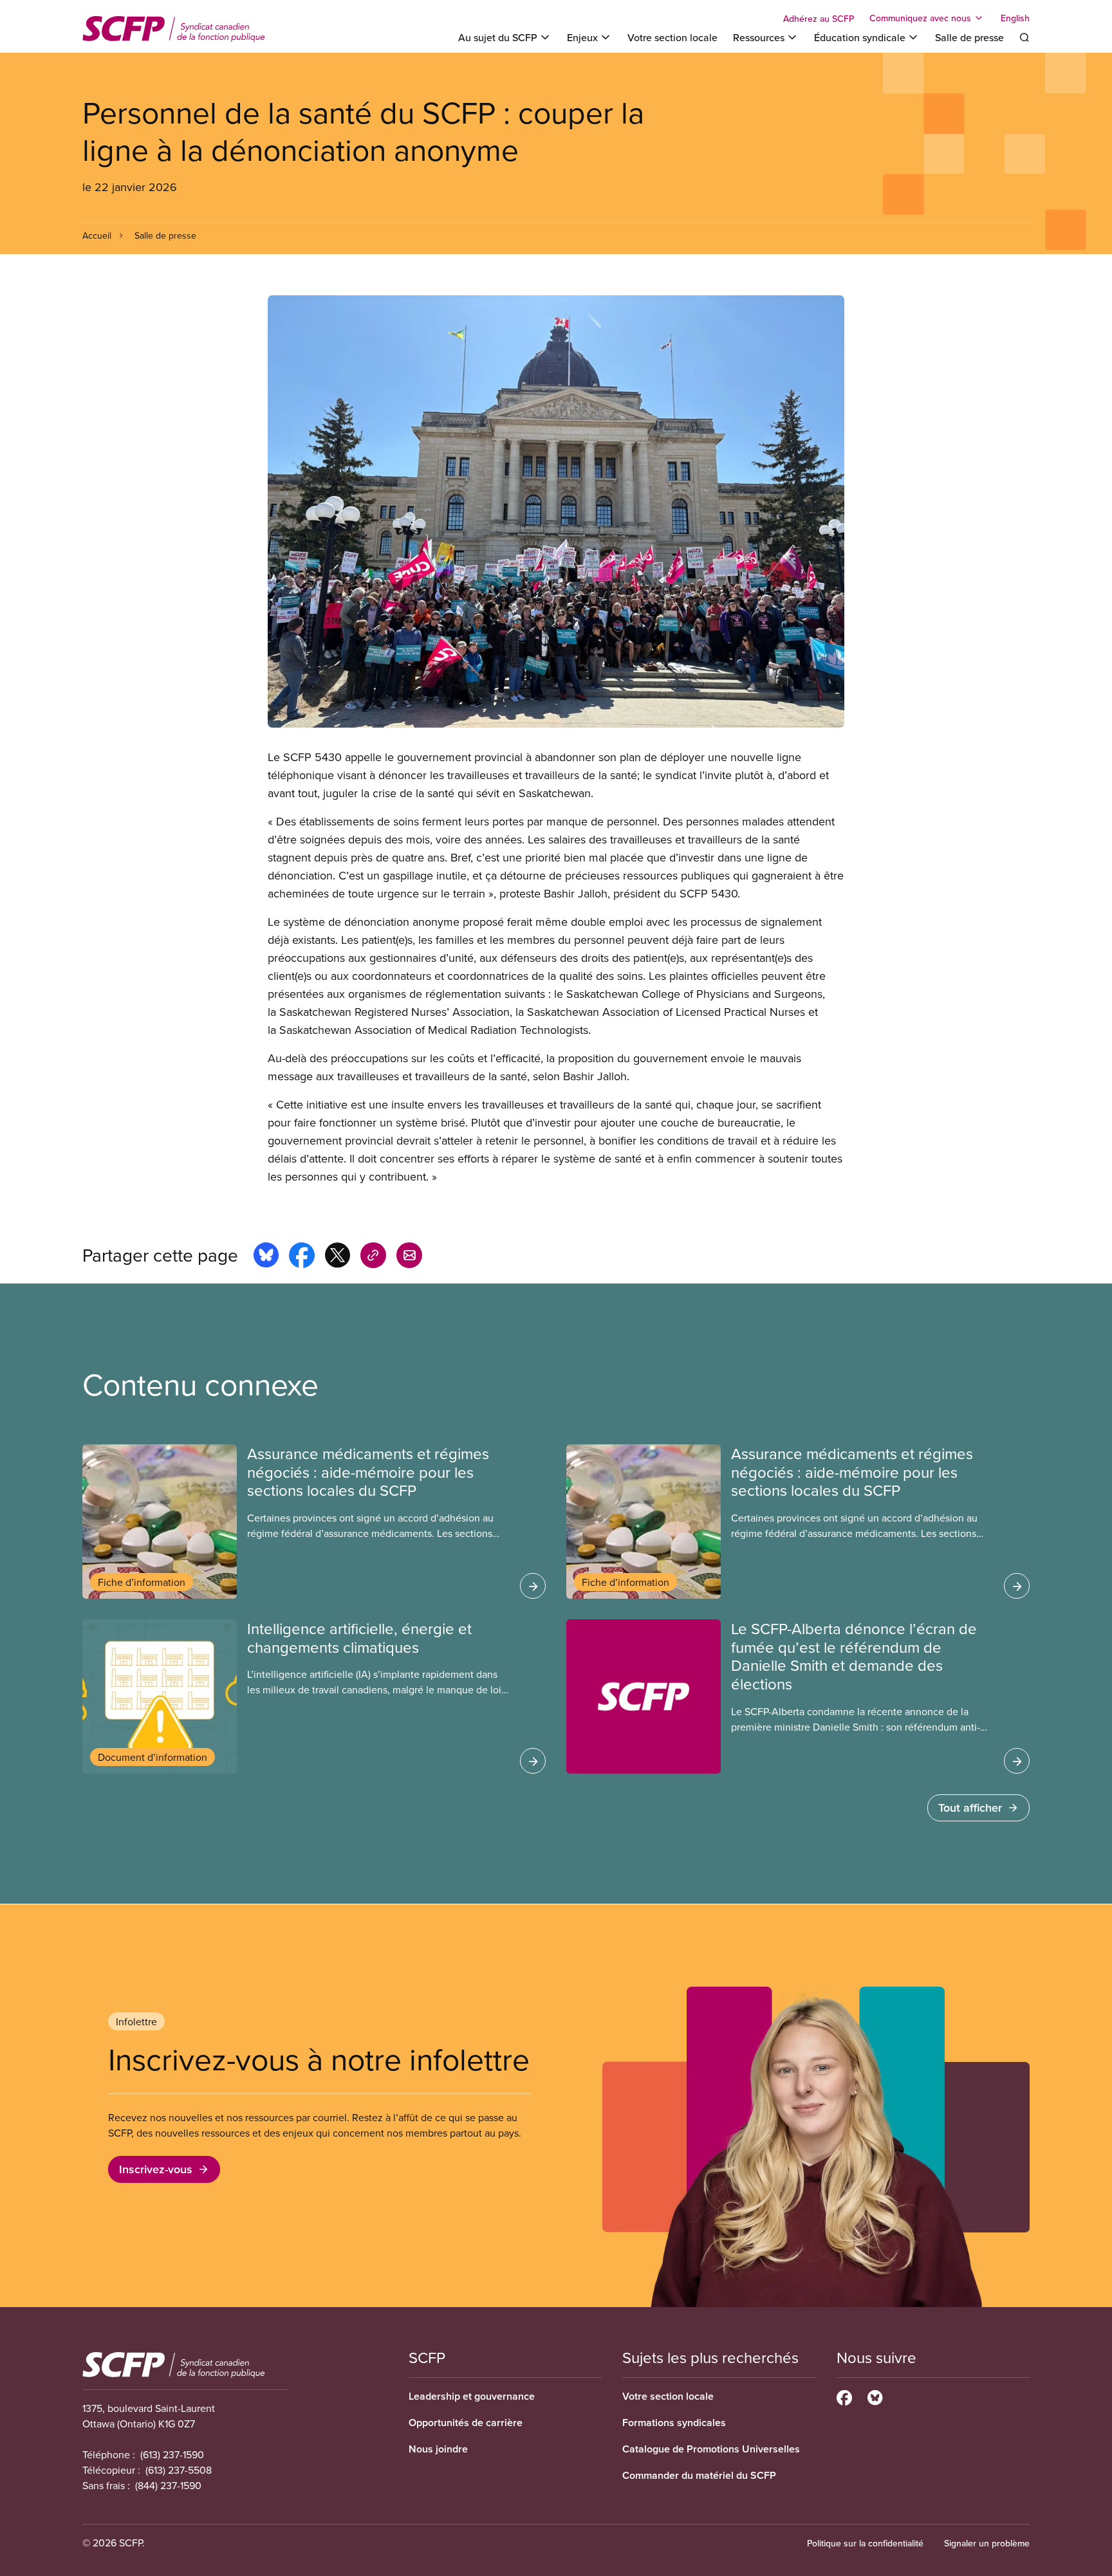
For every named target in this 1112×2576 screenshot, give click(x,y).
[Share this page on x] (338, 1257)
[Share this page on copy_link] (373, 1257)
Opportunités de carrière (466, 2423)
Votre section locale (672, 37)
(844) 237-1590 (168, 2485)
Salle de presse (969, 37)
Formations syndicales (674, 2423)
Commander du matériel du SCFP (699, 2475)
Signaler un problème (987, 2543)
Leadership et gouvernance (472, 2396)
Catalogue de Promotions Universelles (711, 2449)
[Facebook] (844, 2396)
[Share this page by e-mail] (409, 1257)
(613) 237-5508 (179, 2470)
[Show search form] (1024, 37)
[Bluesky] (875, 2396)
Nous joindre (438, 2449)
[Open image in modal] (556, 511)
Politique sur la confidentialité (865, 2543)
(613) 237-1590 (172, 2454)
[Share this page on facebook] (302, 1257)
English (1015, 18)
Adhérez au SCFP (819, 19)
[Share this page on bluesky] (266, 1257)
